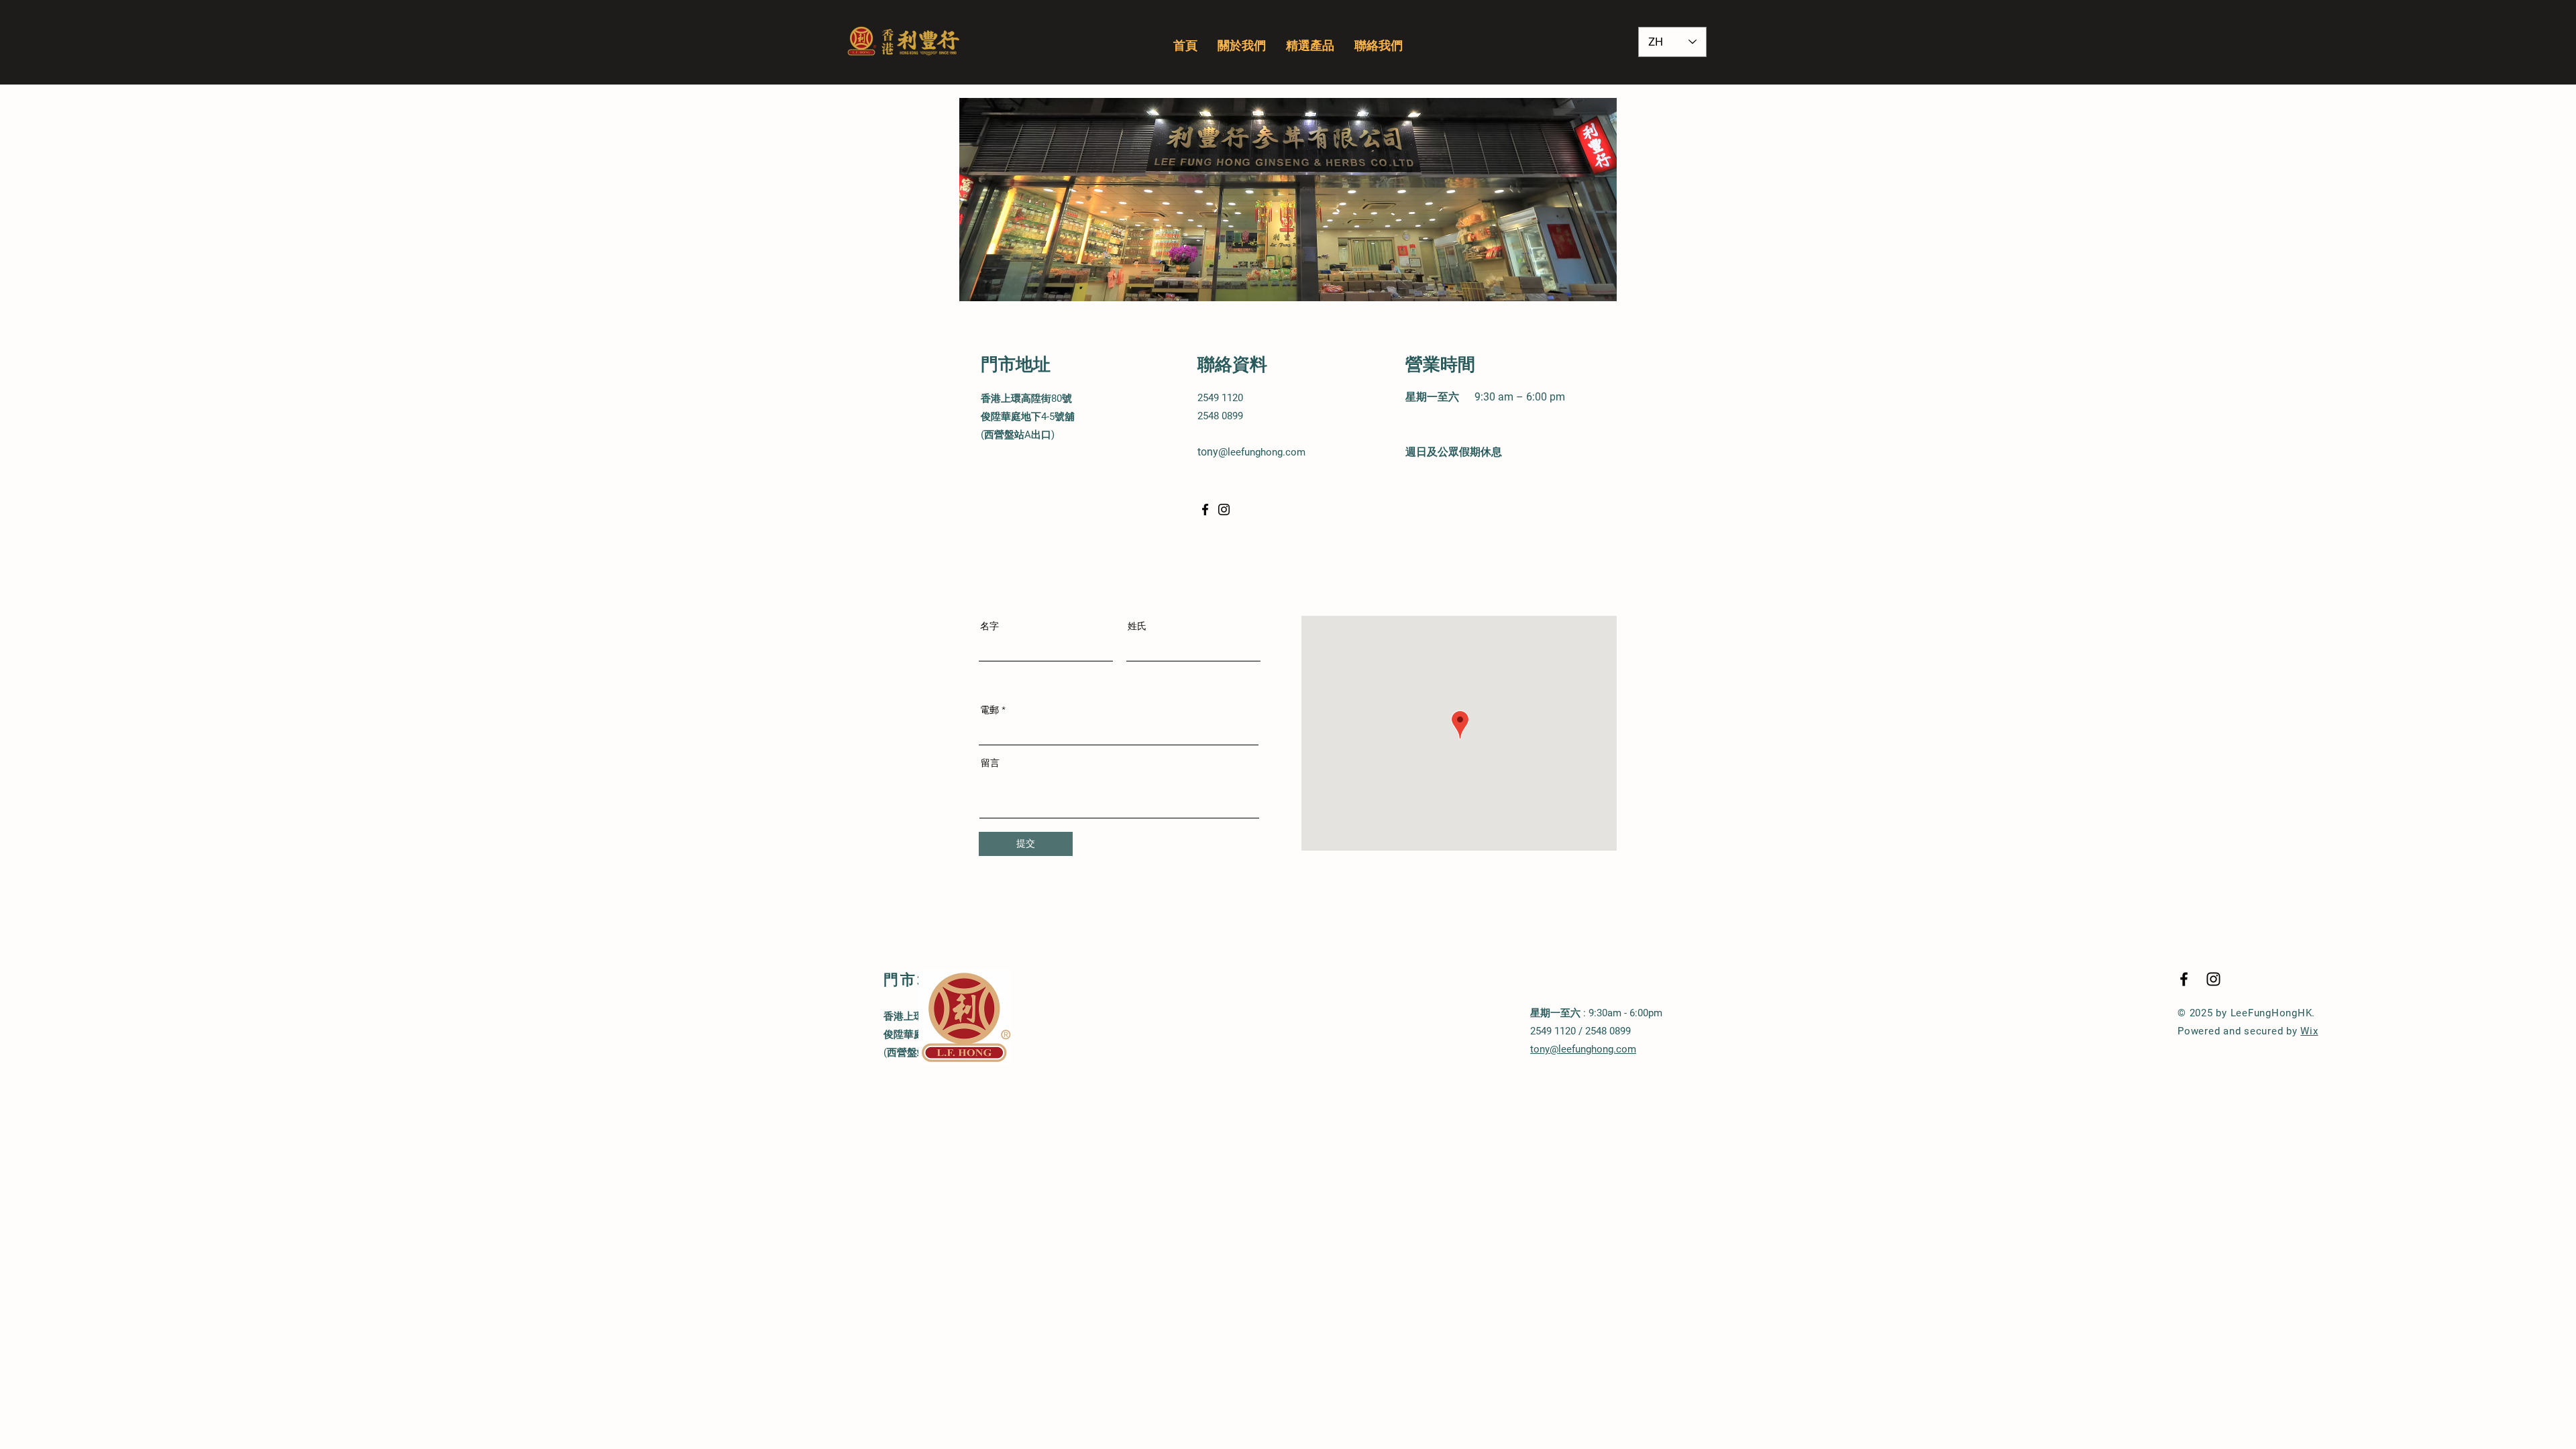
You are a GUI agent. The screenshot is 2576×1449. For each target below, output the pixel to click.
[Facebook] (1205, 509)
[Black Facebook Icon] (2184, 979)
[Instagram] (1224, 509)
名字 (989, 626)
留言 (990, 763)
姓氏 (1137, 626)
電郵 (989, 710)
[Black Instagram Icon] (2213, 979)
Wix (2309, 1031)
